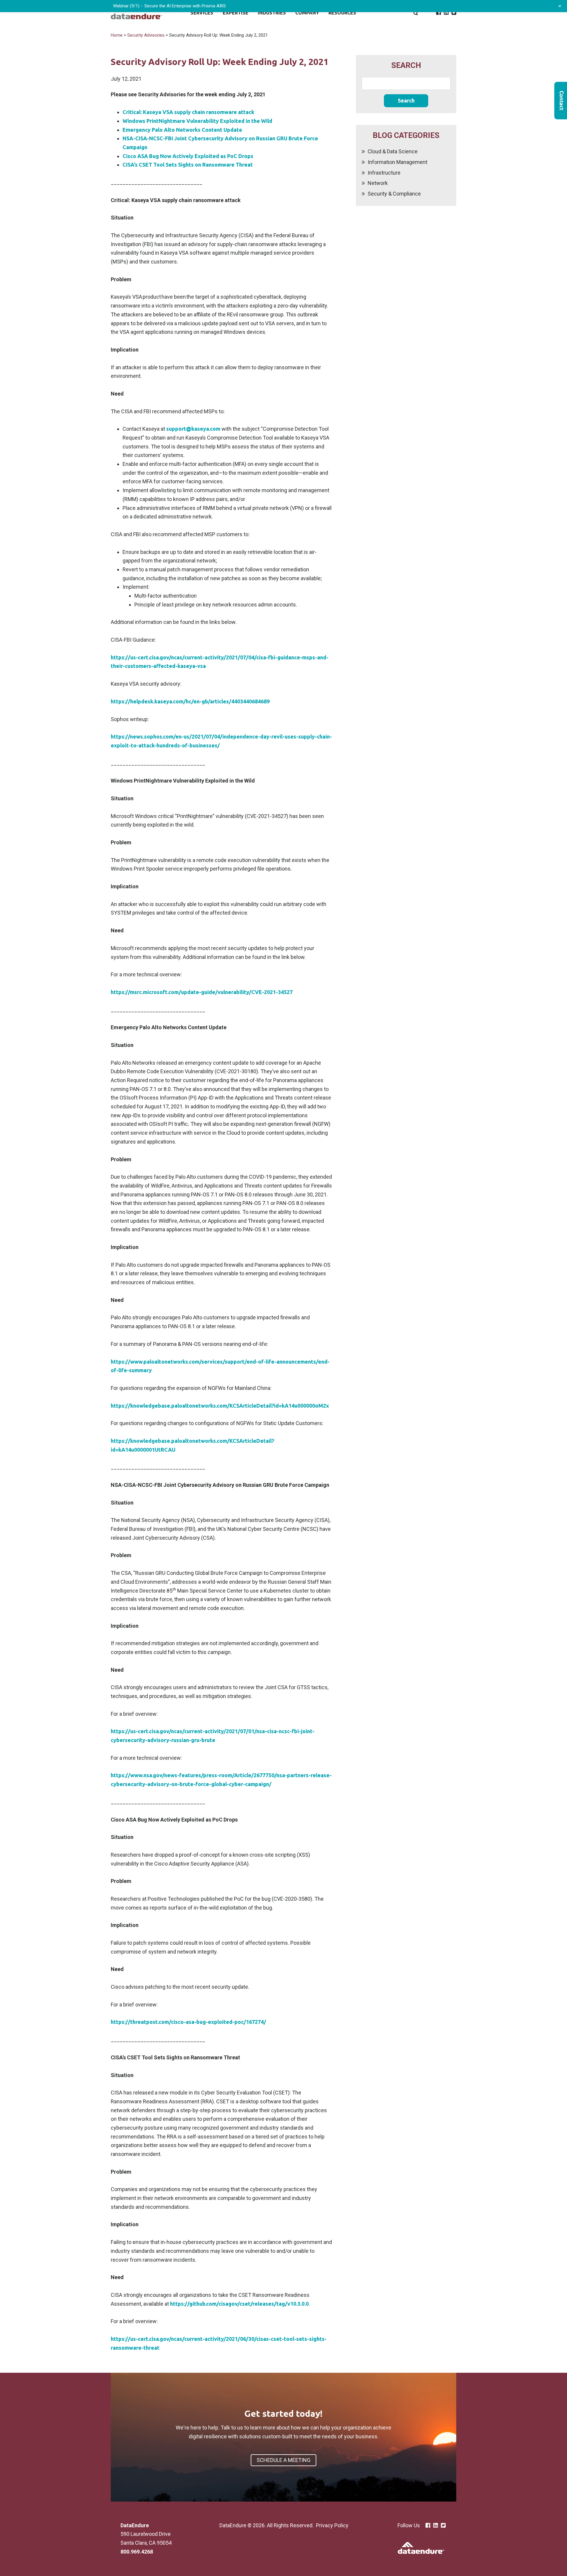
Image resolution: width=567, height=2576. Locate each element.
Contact (561, 101)
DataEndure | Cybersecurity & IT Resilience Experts (136, 13)
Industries (272, 13)
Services (202, 13)
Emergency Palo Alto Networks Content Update (182, 130)
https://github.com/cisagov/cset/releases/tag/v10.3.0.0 (239, 2304)
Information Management (397, 162)
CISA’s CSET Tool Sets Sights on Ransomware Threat (188, 165)
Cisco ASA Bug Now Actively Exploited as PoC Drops (188, 156)
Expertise (236, 13)
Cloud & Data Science (393, 151)
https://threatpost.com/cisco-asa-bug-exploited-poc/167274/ (188, 2022)
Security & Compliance (394, 194)
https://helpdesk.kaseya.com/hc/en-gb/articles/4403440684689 (190, 701)
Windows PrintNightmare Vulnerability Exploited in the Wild (197, 121)
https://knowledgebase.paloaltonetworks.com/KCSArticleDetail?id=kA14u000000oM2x (220, 1406)
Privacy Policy (332, 2525)
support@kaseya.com (193, 429)
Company (307, 13)
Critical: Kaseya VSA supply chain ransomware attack (188, 112)
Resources (342, 13)
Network (378, 183)
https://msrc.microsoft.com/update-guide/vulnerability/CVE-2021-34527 (202, 992)
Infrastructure (384, 173)
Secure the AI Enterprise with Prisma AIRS (185, 6)
